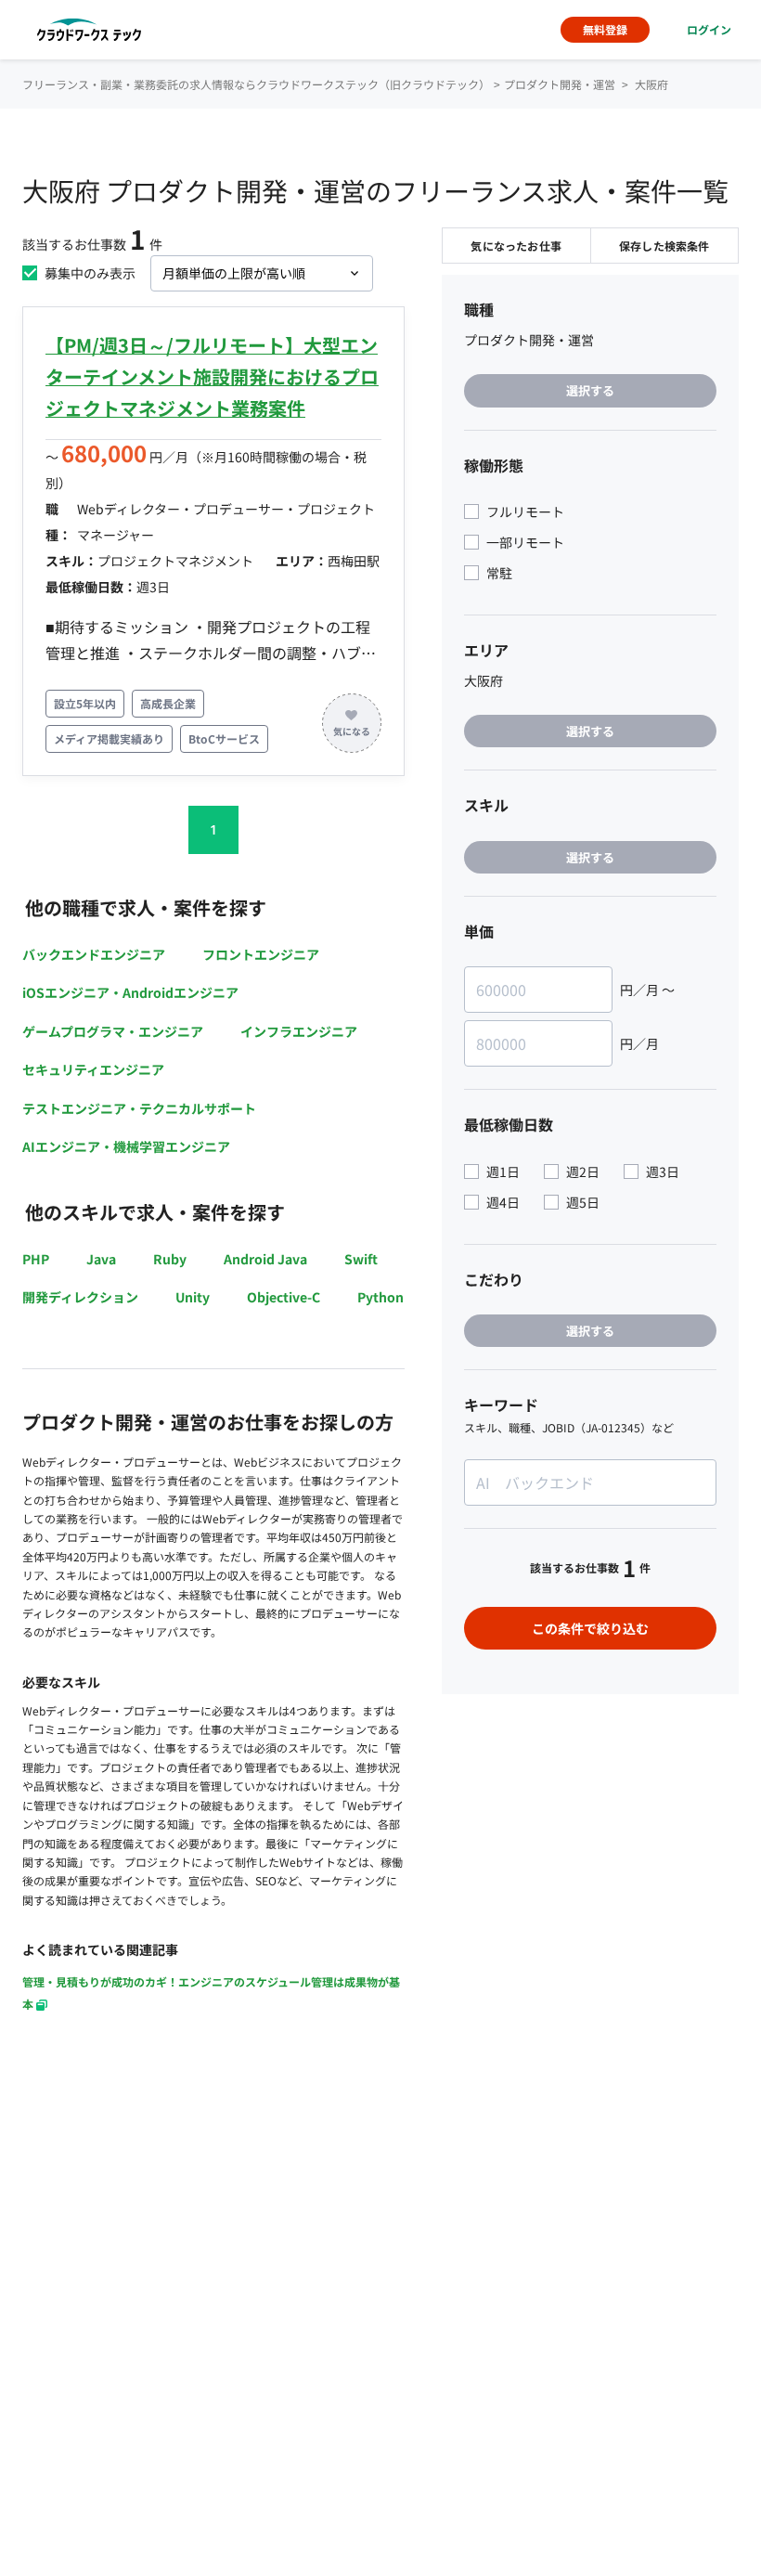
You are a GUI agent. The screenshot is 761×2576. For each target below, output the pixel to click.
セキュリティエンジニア (93, 1069)
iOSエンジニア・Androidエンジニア (130, 992)
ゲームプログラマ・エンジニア (113, 1031)
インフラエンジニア (299, 1031)
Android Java (265, 1259)
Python (380, 1297)
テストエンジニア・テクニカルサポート (139, 1108)
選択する (590, 390)
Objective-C (284, 1297)
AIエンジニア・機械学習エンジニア (126, 1146)
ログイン (709, 29)
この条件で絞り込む (590, 1628)
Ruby (170, 1259)
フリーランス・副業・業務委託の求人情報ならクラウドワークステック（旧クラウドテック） (256, 84)
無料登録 (605, 29)
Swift (361, 1259)
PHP (36, 1259)
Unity (193, 1297)
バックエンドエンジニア (94, 954)
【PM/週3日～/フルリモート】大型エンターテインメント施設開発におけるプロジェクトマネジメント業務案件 (212, 376)
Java (101, 1259)
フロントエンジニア (261, 954)
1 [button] (213, 829)
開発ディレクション (80, 1297)
